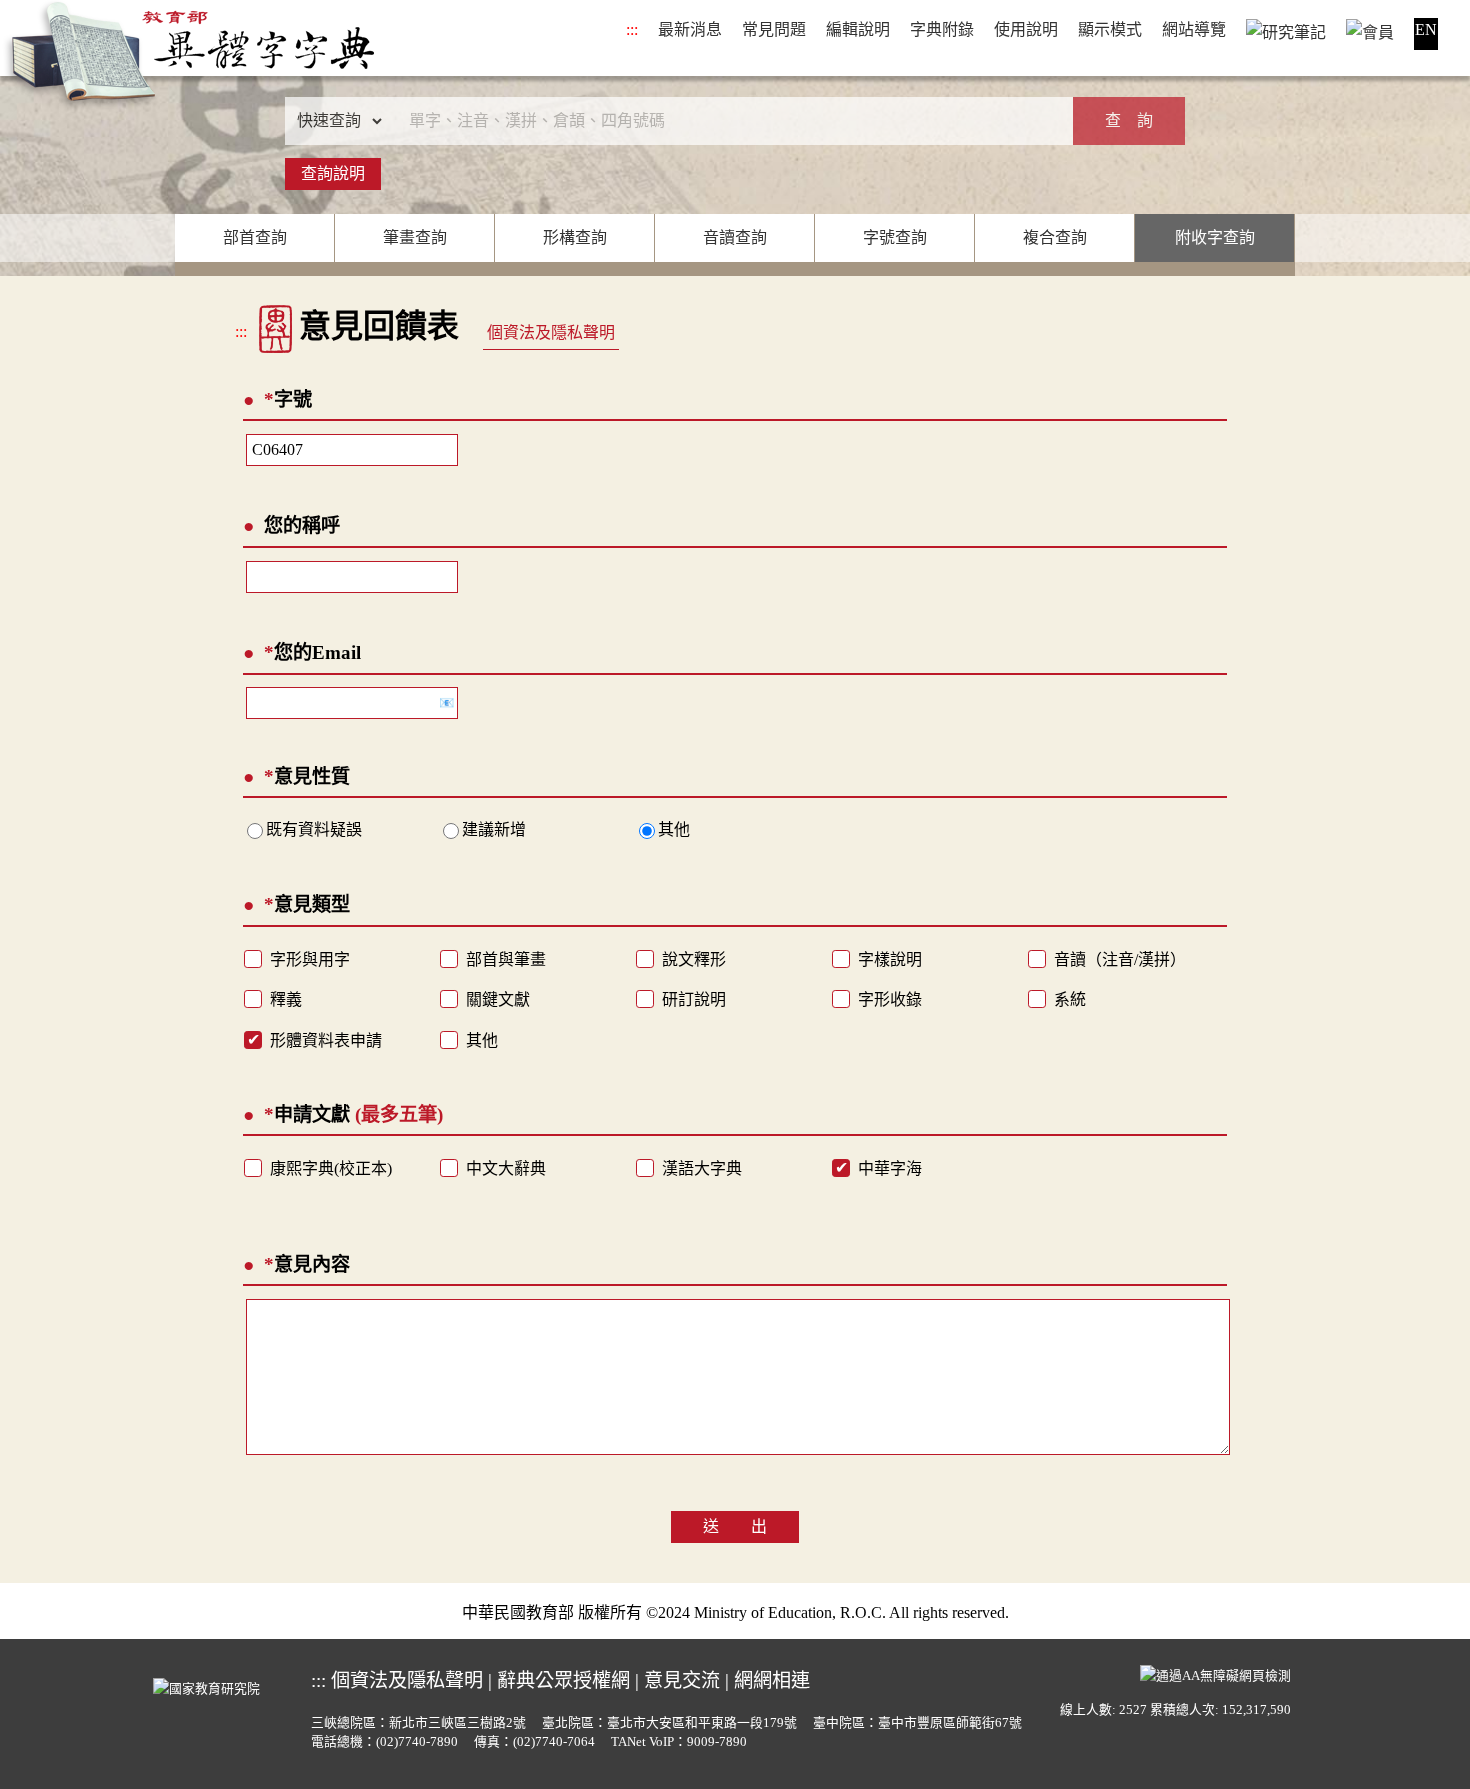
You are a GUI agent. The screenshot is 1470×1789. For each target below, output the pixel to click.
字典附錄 (942, 29)
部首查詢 (255, 237)
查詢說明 (333, 173)
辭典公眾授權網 (563, 1680)
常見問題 (774, 29)
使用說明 (1026, 29)
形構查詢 (575, 237)
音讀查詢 (735, 237)
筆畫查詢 (415, 237)
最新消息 (690, 29)
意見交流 (682, 1680)
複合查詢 (1055, 237)
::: (632, 29)
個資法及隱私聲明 (551, 332)
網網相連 (772, 1680)
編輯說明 (858, 29)
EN (1426, 29)
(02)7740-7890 (417, 1742)
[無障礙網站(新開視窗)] (1215, 1673)
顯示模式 (1110, 29)
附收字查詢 (1215, 237)
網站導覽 (1194, 29)
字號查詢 (895, 237)
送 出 (735, 1526)
